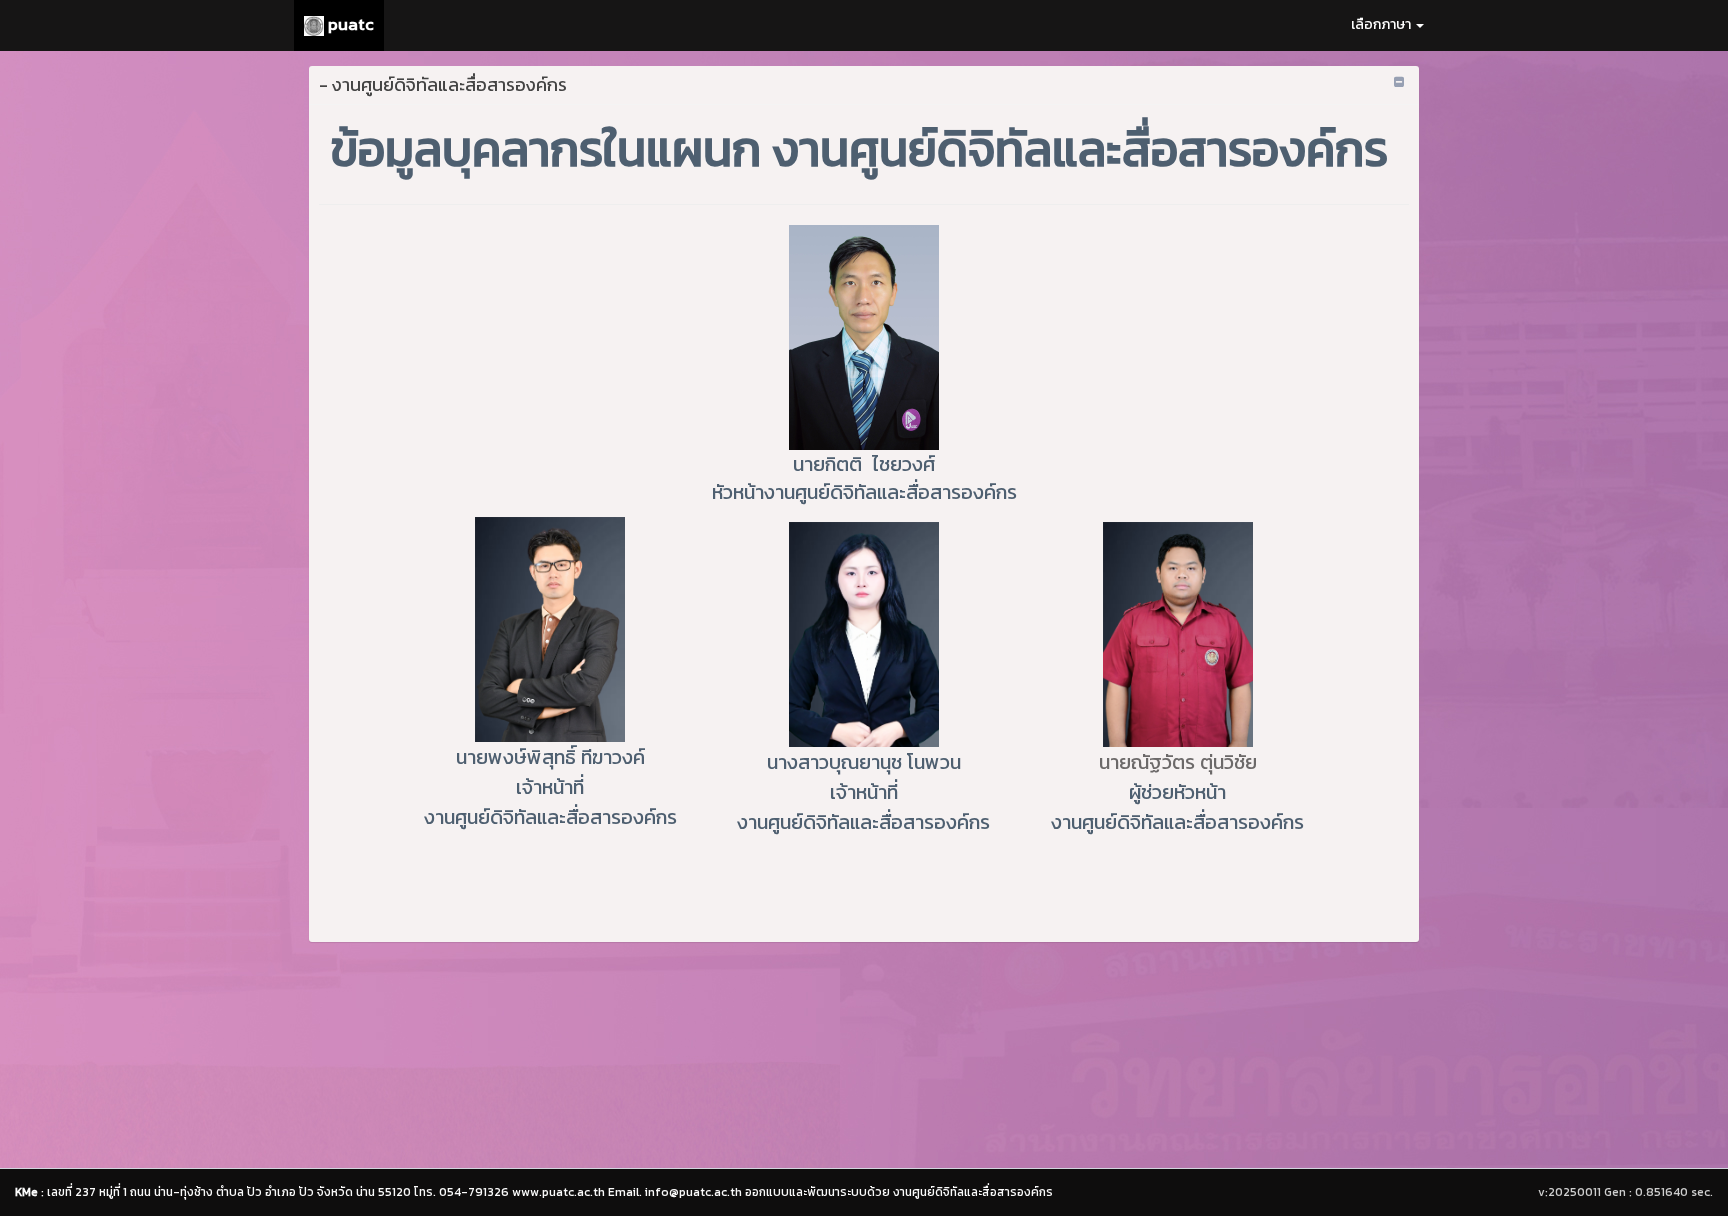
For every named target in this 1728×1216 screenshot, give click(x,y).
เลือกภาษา (1382, 24)
